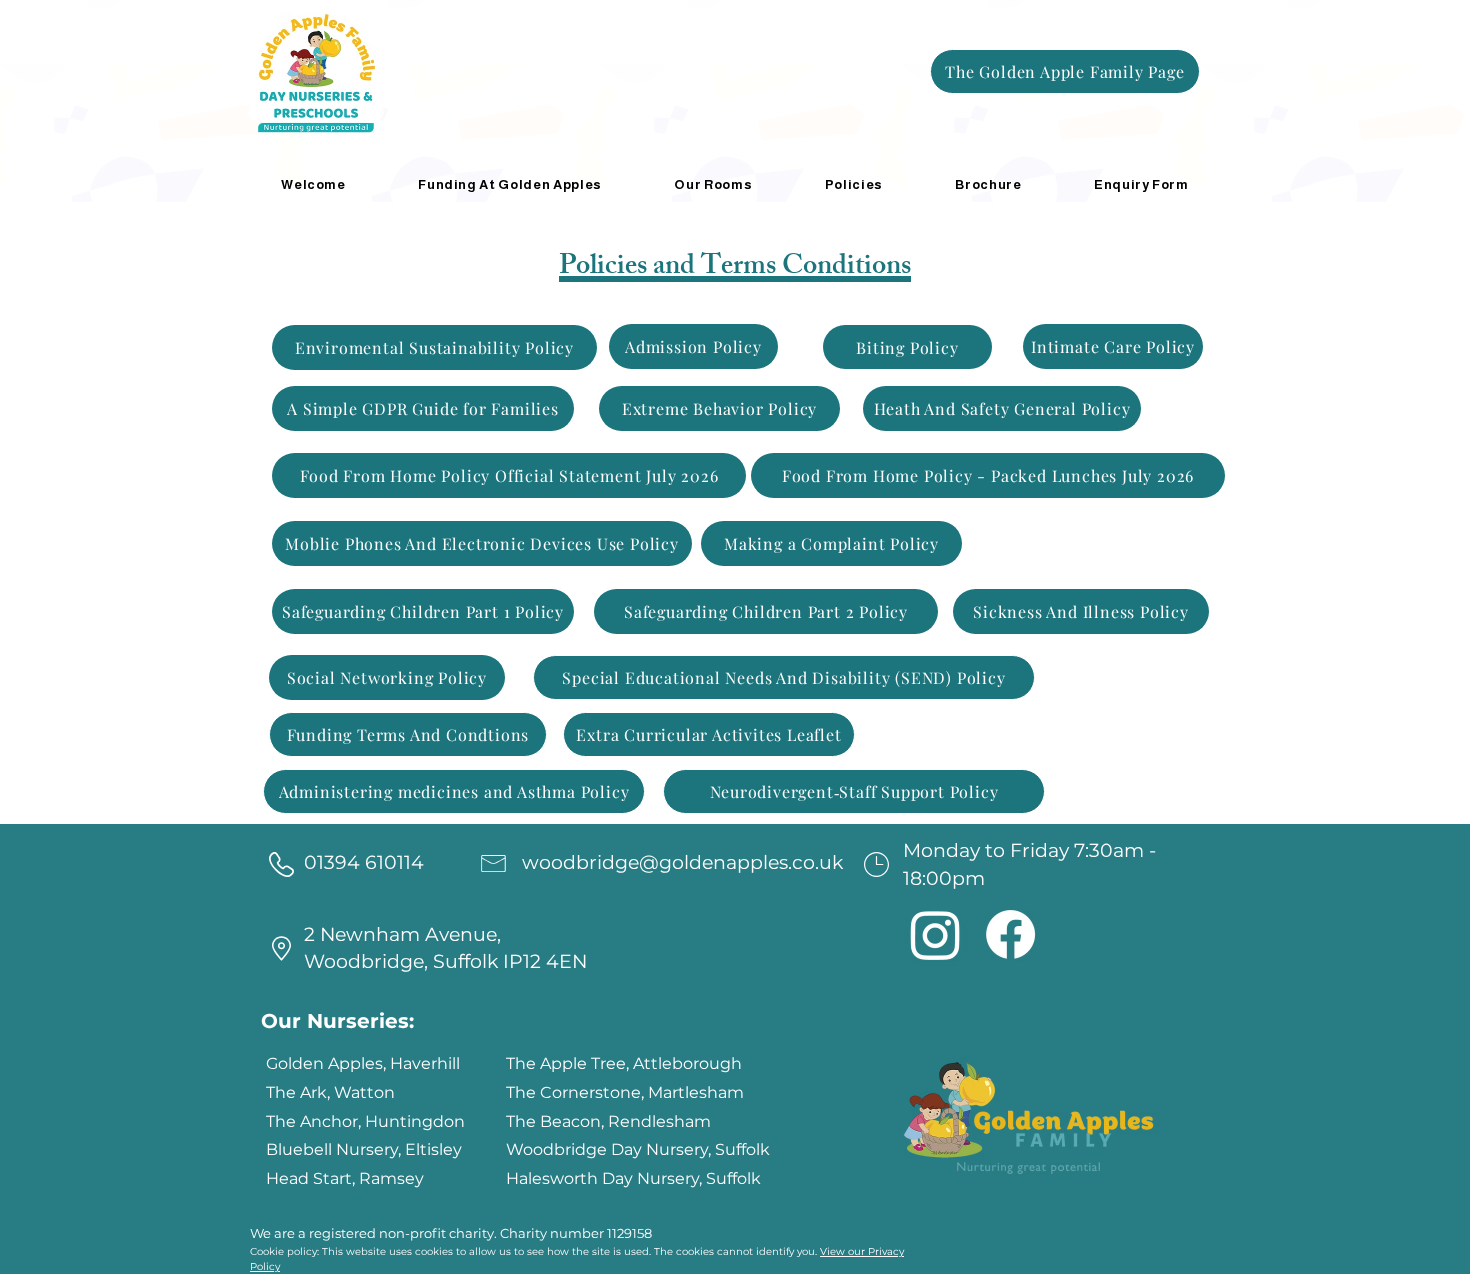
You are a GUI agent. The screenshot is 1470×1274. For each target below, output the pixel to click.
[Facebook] (1010, 934)
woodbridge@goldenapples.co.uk (682, 862)
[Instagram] (935, 934)
